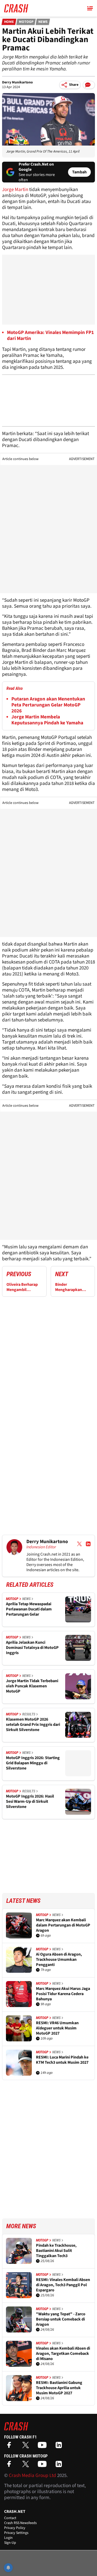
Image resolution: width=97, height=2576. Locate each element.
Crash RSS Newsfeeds (20, 2523)
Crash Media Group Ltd (32, 2476)
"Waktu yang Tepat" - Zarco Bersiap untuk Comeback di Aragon (61, 2319)
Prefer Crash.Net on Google (36, 167)
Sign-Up (10, 2543)
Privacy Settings (16, 2533)
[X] (27, 2447)
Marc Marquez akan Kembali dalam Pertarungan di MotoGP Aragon (63, 1925)
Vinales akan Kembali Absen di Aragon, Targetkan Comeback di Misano (63, 2354)
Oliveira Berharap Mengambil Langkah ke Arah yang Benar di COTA (24, 1287)
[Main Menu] (90, 8)
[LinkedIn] (60, 2447)
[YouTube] (43, 2447)
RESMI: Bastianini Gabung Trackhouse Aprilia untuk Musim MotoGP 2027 (59, 2388)
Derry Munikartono (17, 82)
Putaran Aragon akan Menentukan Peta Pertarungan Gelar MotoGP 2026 (48, 705)
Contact (10, 2518)
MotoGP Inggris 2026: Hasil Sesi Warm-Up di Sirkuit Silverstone (30, 1801)
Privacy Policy (15, 2528)
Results (29, 1714)
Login (8, 2538)
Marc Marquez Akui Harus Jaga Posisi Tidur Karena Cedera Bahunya (63, 1994)
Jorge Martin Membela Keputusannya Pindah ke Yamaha (47, 720)
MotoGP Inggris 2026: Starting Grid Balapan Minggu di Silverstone (33, 1763)
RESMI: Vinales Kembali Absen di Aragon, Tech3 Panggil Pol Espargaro (63, 2285)
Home (9, 22)
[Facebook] (10, 2447)
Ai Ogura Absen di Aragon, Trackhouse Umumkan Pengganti (59, 1959)
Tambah (79, 172)
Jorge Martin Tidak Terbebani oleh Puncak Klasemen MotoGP (32, 1686)
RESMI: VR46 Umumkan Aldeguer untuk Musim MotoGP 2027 (57, 2028)
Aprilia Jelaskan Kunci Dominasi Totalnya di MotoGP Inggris (32, 1648)
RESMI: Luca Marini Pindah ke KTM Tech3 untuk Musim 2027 (62, 2060)
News (43, 22)
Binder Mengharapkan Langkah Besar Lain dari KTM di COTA (72, 1287)
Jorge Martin (15, 190)
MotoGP (26, 22)
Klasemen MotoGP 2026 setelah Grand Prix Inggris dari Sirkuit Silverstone (33, 1725)
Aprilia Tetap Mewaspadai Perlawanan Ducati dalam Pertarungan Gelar (29, 1609)
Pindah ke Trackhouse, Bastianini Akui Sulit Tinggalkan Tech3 (56, 2251)
